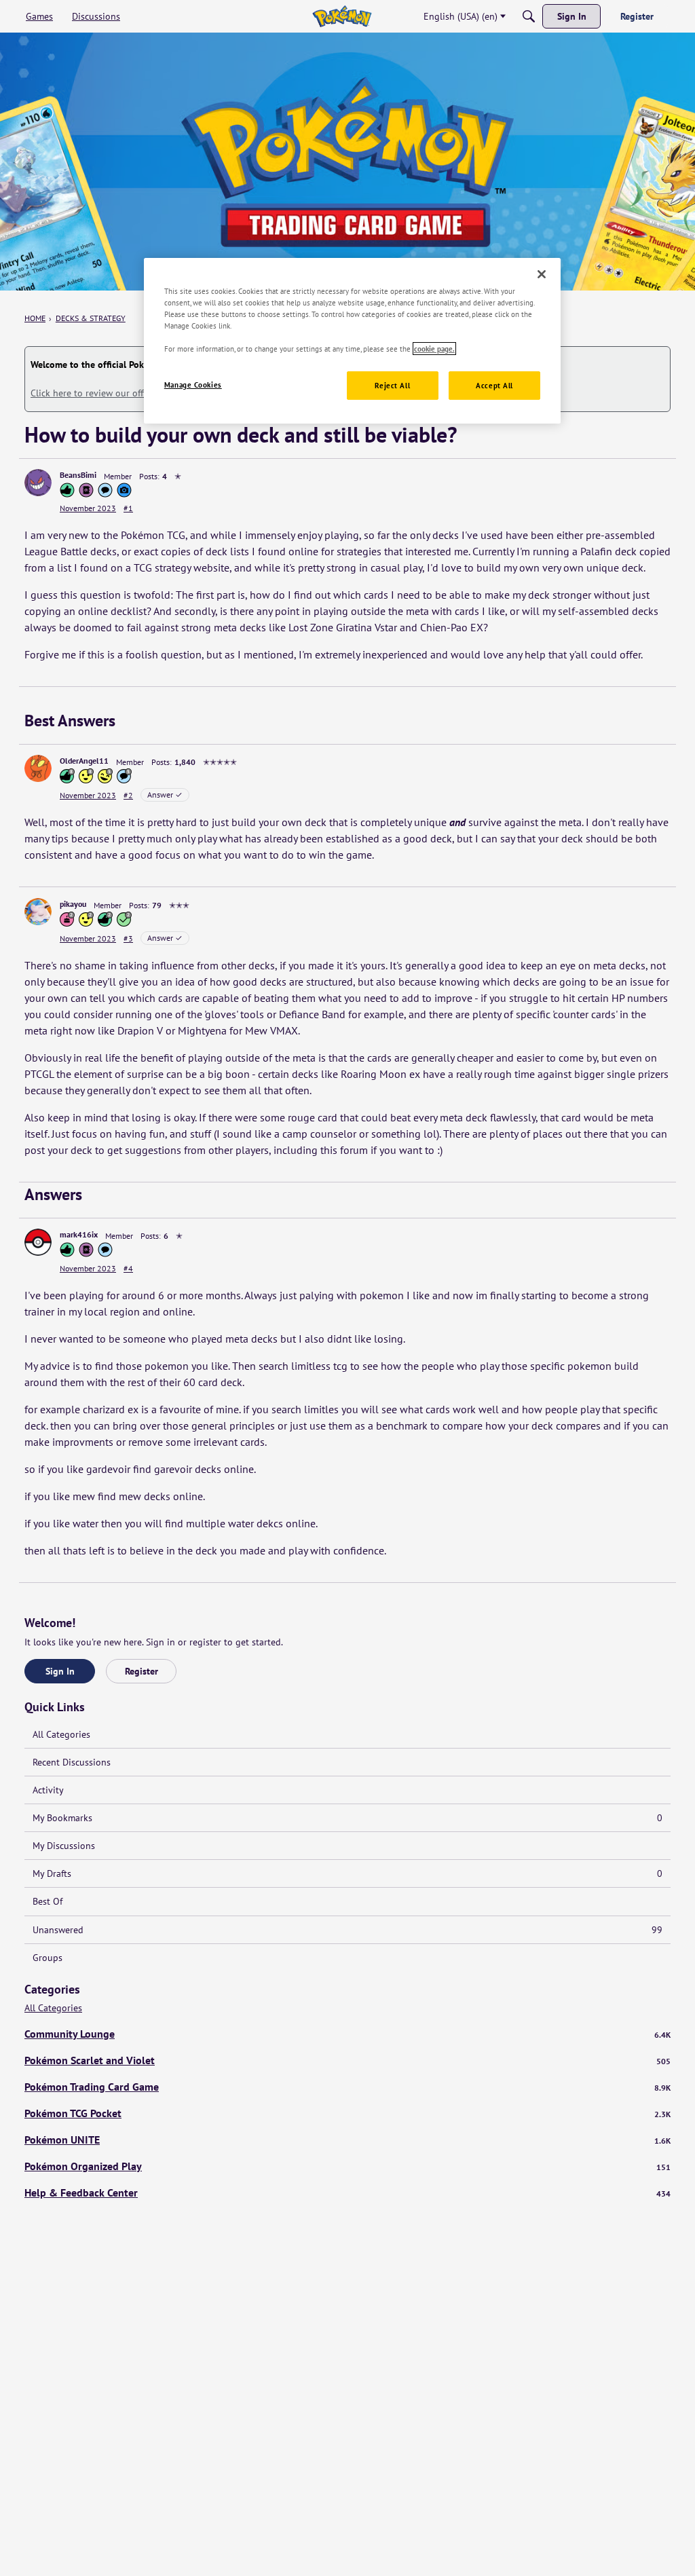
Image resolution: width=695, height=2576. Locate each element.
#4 (128, 1268)
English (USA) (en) (461, 16)
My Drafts (347, 1873)
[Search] (529, 16)
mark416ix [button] (79, 1234)
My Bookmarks (347, 1818)
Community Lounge (347, 2034)
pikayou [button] (73, 904)
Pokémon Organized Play (347, 2166)
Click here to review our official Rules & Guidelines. (137, 393)
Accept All (494, 385)
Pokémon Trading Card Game (347, 2087)
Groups (48, 1958)
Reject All (392, 385)
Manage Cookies (193, 385)
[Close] (542, 274)
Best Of (48, 1901)
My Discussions (64, 1846)
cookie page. (434, 349)
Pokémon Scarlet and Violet (347, 2060)
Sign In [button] (60, 1671)
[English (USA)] (342, 16)
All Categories (61, 1734)
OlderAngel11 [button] (84, 761)
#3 (128, 938)
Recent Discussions (72, 1762)
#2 (128, 795)
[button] (38, 483)
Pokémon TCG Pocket (347, 2113)
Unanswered (347, 1930)
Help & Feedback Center (347, 2192)
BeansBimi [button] (78, 475)
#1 (128, 508)
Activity (48, 1790)
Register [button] (142, 1671)
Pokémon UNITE (347, 2140)
